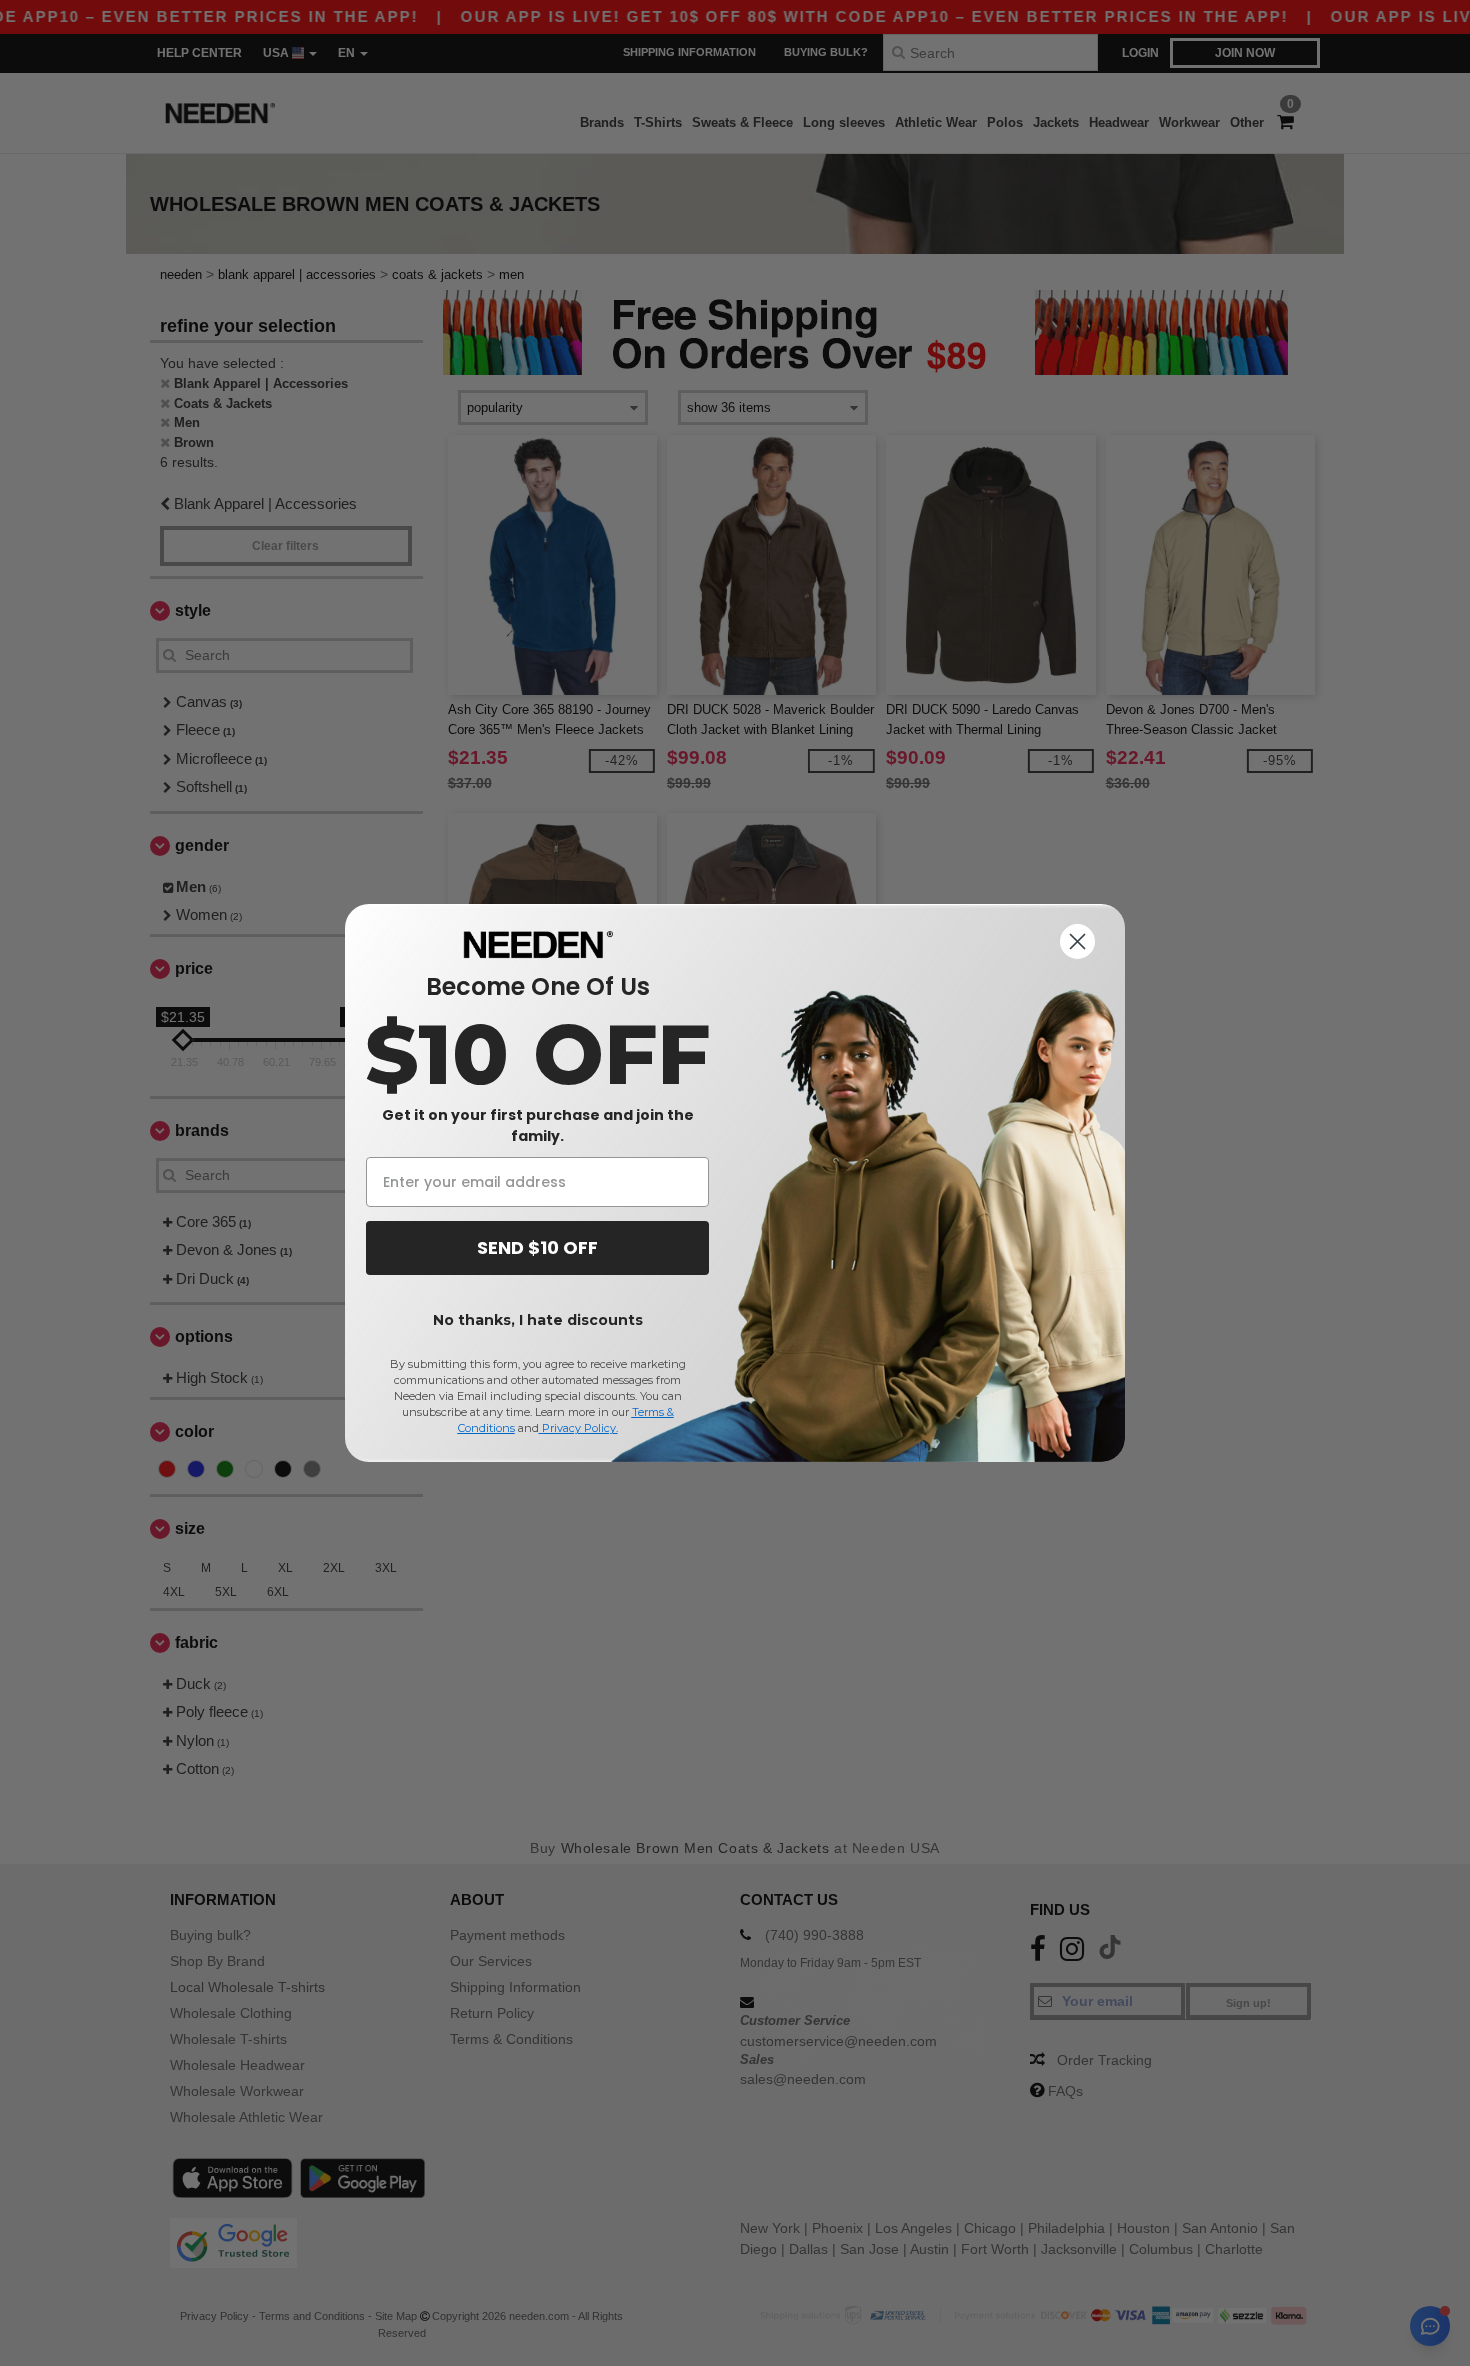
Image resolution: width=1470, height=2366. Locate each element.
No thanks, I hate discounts (538, 1320)
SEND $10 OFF (537, 1247)
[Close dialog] (1077, 941)
